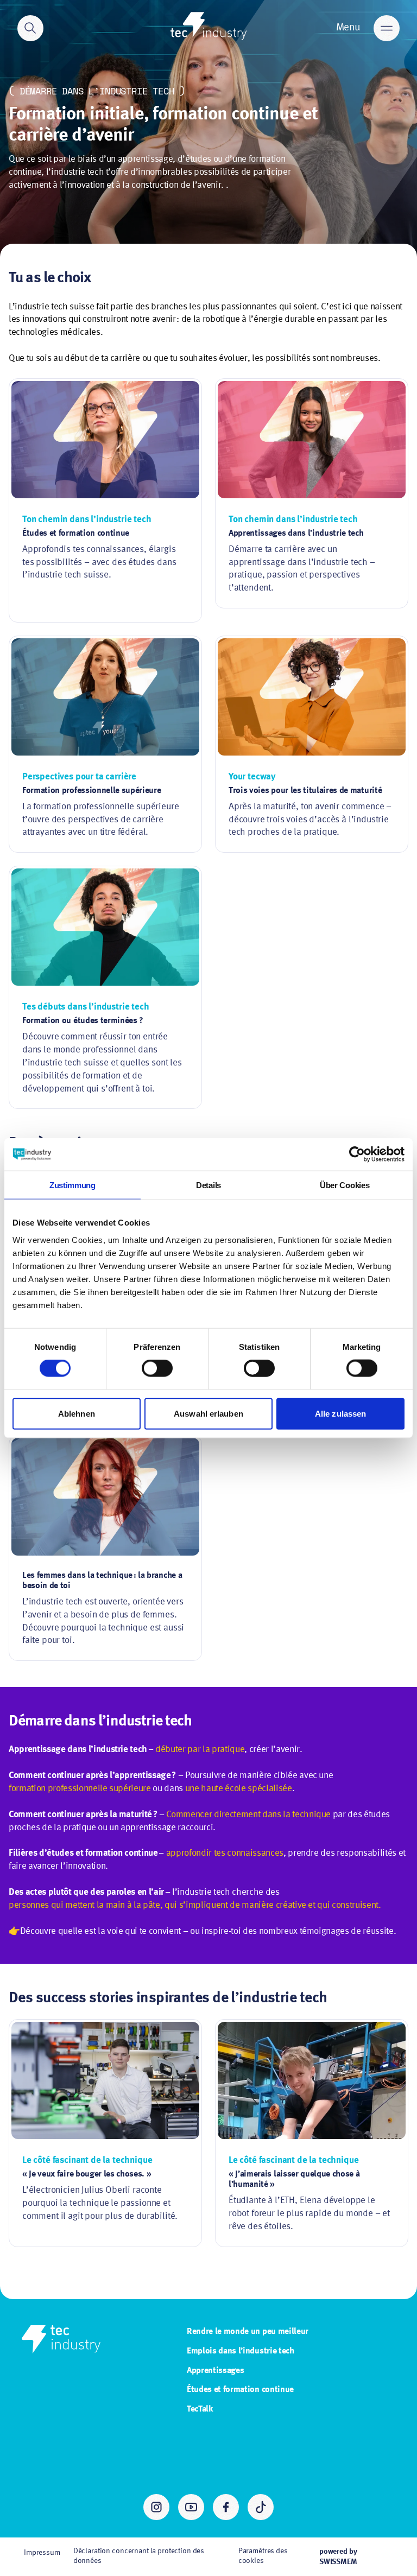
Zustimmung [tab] (72, 1185)
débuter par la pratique (200, 1750)
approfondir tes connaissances (225, 1853)
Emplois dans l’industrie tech (241, 2351)
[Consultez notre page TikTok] (261, 2507)
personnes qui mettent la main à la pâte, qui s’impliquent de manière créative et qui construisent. (195, 1905)
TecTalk (200, 2409)
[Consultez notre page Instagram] (156, 2507)
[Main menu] (387, 28)
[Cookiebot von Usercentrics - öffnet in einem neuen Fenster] (357, 1154)
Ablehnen (77, 1413)
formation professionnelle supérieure (80, 1789)
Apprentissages (216, 2371)
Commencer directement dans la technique (248, 1815)
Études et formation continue (240, 2390)
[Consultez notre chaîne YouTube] (191, 2507)
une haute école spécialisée (239, 1789)
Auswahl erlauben (208, 1413)
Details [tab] (208, 1185)
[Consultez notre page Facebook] (226, 2507)
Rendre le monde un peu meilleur (248, 2332)
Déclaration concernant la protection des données (139, 2556)
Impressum (42, 2553)
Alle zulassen (340, 1413)
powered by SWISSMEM (338, 2556)
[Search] (30, 28)
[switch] (157, 1368)
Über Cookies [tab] (345, 1185)
